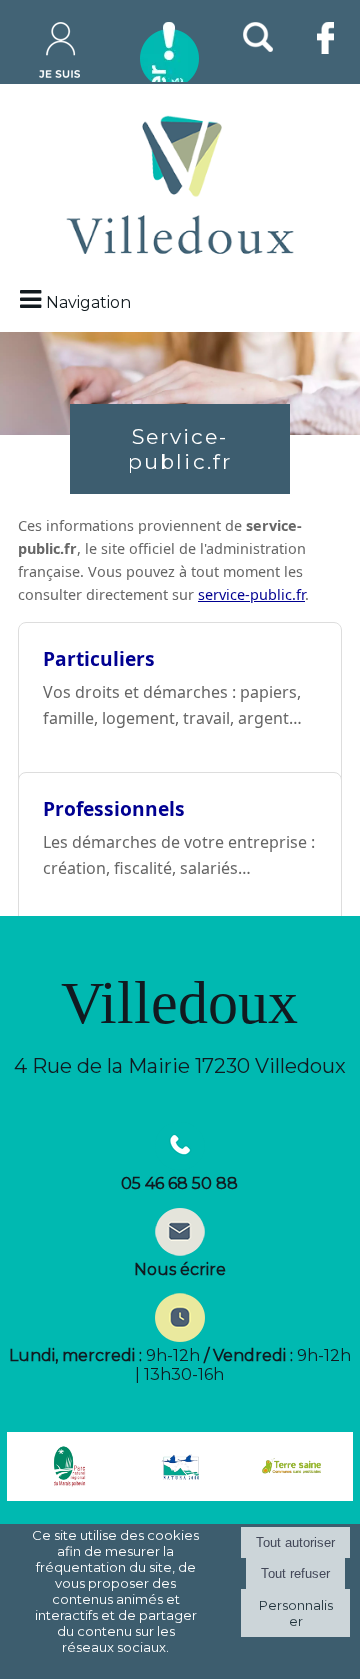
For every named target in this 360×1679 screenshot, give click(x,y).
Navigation (88, 302)
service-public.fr (251, 594)
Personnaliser (296, 1613)
